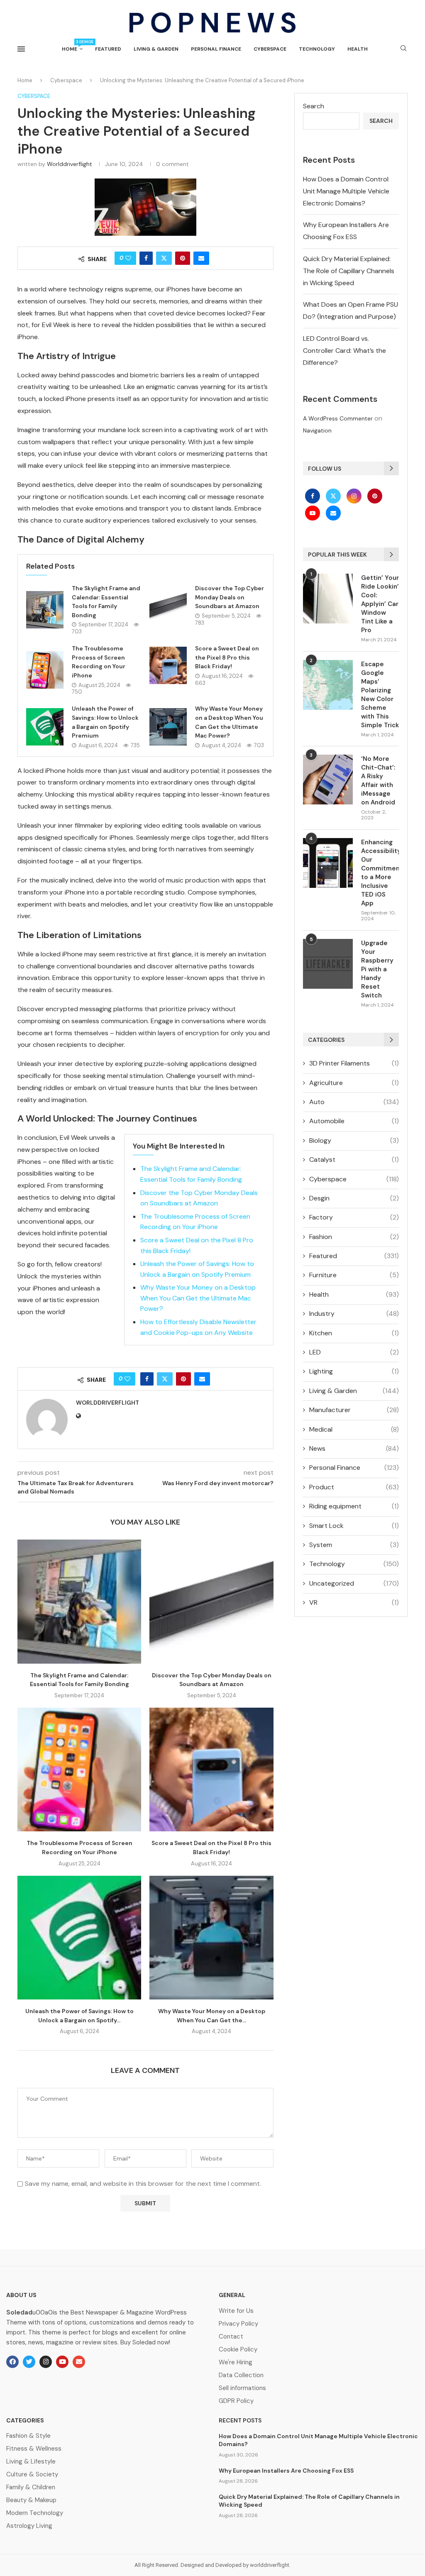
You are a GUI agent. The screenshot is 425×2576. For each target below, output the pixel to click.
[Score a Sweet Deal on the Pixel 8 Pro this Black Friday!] (168, 665)
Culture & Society (32, 2475)
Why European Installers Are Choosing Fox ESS (286, 2471)
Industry (354, 1314)
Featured (108, 49)
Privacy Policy (238, 2324)
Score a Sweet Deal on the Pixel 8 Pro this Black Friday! (227, 657)
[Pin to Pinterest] (183, 258)
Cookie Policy (238, 2350)
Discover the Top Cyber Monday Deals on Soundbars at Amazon (230, 597)
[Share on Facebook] (146, 258)
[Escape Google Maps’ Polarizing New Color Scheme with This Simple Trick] (328, 685)
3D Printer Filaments (354, 1063)
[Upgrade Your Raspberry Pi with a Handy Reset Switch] (328, 964)
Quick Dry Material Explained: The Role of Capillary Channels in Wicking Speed (349, 271)
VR (354, 1602)
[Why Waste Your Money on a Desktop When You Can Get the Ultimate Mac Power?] (168, 727)
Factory (354, 1217)
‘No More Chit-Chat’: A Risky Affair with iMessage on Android (378, 781)
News (354, 1448)
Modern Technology (35, 2513)
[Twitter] (334, 496)
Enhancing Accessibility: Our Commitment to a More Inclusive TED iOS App (380, 873)
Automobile (354, 1121)
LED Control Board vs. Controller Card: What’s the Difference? (344, 351)
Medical (354, 1429)
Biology (354, 1140)
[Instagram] (355, 496)
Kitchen (354, 1333)
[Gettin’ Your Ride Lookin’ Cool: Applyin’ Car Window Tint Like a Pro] (328, 599)
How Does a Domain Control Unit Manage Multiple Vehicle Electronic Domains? (346, 191)
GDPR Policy (236, 2401)
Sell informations (242, 2388)
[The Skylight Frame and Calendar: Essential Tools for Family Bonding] (45, 610)
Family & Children (31, 2487)
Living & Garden (156, 49)
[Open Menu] (21, 49)
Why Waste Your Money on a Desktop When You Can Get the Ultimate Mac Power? (198, 1298)
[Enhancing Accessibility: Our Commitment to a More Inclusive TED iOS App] (328, 863)
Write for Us (236, 2311)
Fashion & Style (28, 2436)
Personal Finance (216, 49)
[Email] (333, 513)
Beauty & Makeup (31, 2500)
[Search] (403, 49)
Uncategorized (354, 1583)
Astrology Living (29, 2526)
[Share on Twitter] (164, 258)
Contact (231, 2337)
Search (314, 106)
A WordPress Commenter (338, 418)
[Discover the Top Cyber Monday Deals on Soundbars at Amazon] (168, 605)
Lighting (354, 1371)
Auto (354, 1102)
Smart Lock (354, 1526)
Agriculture (354, 1083)
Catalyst (354, 1160)
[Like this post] (128, 258)
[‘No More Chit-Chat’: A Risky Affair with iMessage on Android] (328, 780)
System (354, 1545)
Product (354, 1487)
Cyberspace (270, 49)
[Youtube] (313, 513)
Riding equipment (354, 1506)
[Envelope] (79, 2362)
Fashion (354, 1237)
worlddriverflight (70, 164)
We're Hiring (236, 2362)
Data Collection (241, 2375)
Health (358, 49)
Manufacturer (354, 1410)
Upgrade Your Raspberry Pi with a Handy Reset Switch (377, 969)
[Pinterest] (375, 496)
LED (354, 1352)
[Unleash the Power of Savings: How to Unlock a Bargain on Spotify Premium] (45, 727)
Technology (317, 49)
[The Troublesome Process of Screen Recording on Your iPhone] (45, 670)
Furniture (354, 1275)
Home (72, 46)
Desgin (354, 1198)
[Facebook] (313, 496)
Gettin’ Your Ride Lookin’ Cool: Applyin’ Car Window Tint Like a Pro (380, 604)
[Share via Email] (201, 258)
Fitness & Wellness (34, 2449)
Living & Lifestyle (31, 2462)
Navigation (317, 430)
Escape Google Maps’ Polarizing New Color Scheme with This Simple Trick (380, 695)
